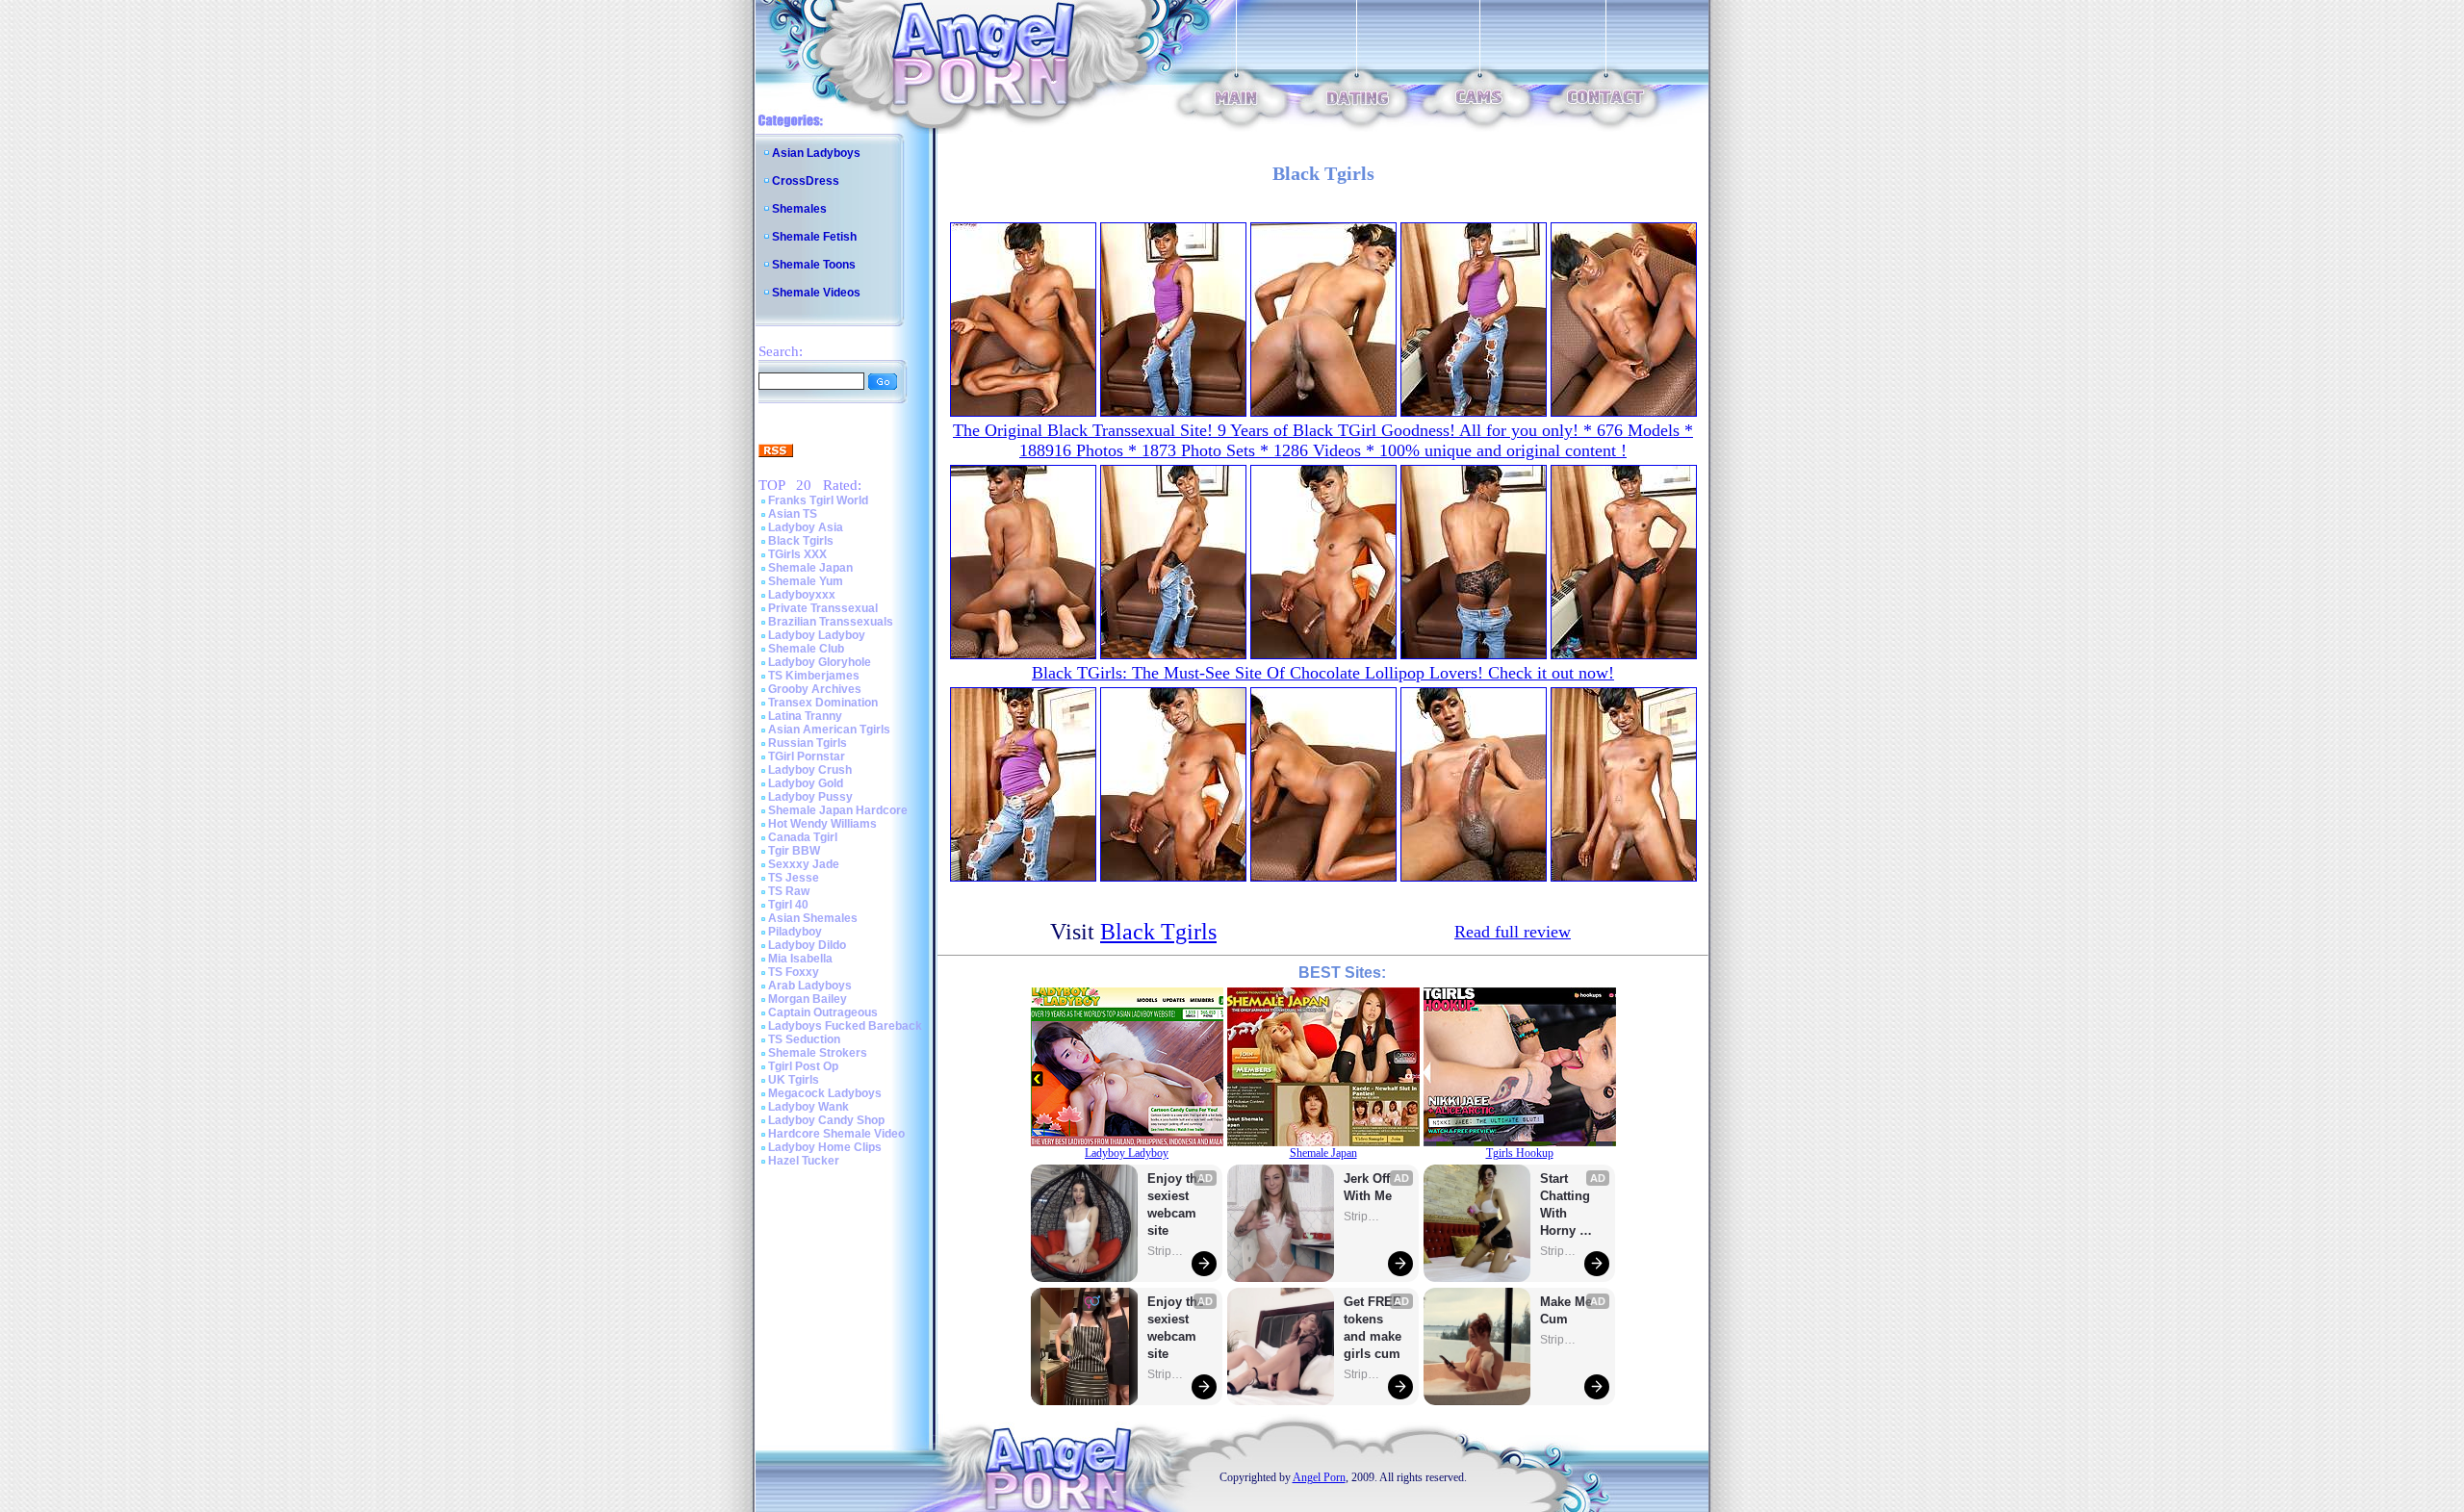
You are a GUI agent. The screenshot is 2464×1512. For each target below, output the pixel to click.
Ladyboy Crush (810, 770)
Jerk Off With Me (1369, 1187)
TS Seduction (804, 1039)
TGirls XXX (797, 554)
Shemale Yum (806, 581)
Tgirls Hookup (1520, 1153)
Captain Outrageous (823, 1012)
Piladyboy (795, 932)
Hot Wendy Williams (822, 824)
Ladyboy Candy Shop (826, 1120)
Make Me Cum (1568, 1310)
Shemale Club (806, 649)
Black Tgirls (801, 541)
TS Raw (789, 891)
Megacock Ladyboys (825, 1093)
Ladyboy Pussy (810, 797)
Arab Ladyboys (810, 986)
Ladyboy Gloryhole (820, 662)
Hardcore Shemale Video (836, 1134)
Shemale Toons (814, 265)
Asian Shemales (813, 918)
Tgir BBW (794, 851)
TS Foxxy (794, 972)
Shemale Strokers (818, 1053)
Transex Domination (823, 703)
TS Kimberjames (814, 676)
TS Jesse (794, 878)
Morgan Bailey (808, 999)
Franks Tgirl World (818, 500)
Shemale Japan (810, 568)
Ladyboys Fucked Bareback (845, 1026)
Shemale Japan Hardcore (838, 810)
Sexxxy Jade (804, 864)
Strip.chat (1167, 1251)
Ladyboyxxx (802, 595)
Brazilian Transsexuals (831, 622)
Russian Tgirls (808, 743)
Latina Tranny (805, 716)
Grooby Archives (815, 689)
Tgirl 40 (788, 905)
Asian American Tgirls (829, 730)
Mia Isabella (800, 959)
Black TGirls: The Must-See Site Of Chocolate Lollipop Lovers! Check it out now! (1323, 673)
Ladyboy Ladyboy (817, 635)
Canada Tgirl (803, 837)
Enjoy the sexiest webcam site (1176, 1204)
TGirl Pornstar (807, 756)
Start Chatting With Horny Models (1567, 1205)
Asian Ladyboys (816, 153)
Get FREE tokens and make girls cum (1373, 1328)
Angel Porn (1319, 1477)
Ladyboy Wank (808, 1107)
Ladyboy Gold (806, 783)
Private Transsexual (823, 608)
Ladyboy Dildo (807, 945)
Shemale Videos (816, 293)
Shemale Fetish (814, 237)
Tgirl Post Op (803, 1066)
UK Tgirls (794, 1080)
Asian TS (793, 514)
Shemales (799, 209)
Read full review (1513, 932)
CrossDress (806, 181)
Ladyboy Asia (806, 527)
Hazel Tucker (804, 1161)
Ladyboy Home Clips (825, 1147)
